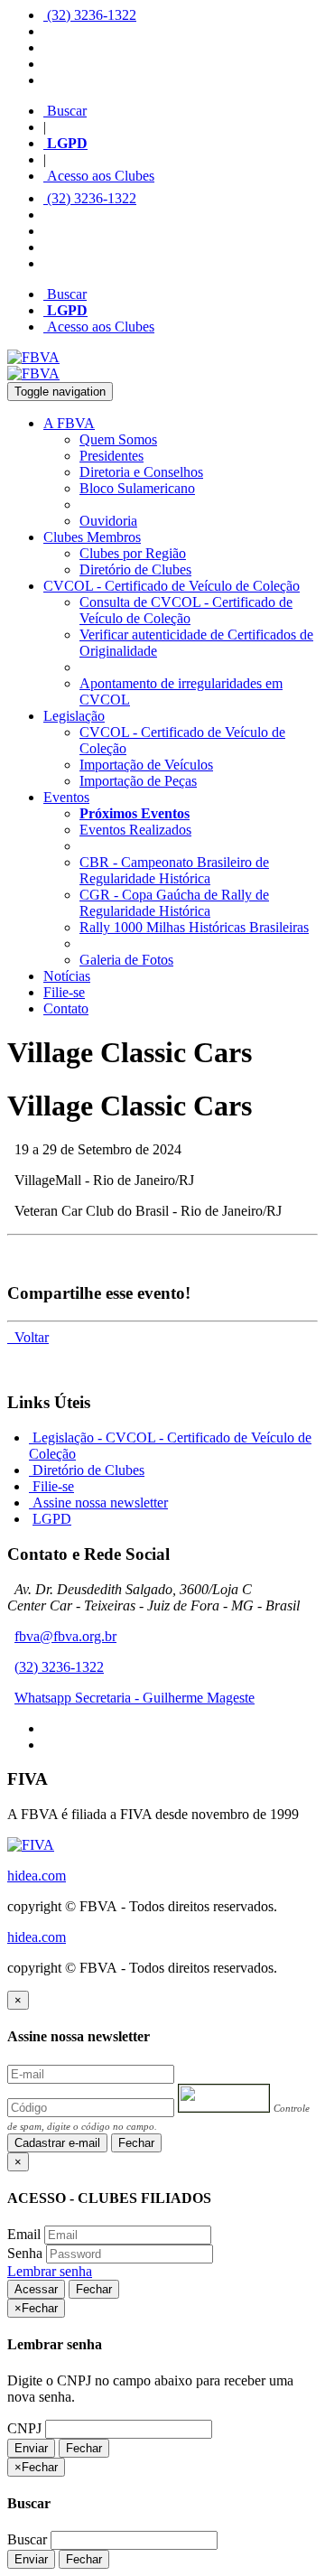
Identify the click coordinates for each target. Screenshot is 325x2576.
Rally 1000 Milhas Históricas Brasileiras (194, 927)
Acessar (36, 2289)
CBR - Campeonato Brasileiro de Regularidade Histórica (174, 870)
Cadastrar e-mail (57, 2143)
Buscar (65, 111)
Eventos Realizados (135, 830)
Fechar (136, 2143)
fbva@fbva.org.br (65, 1636)
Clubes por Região (133, 553)
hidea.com (37, 1876)
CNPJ (24, 2428)
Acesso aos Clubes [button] (99, 176)
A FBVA (69, 423)
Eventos (66, 797)
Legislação (74, 716)
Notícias (67, 976)
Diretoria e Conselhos (141, 472)
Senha (25, 2253)
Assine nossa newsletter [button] (98, 1503)
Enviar (31, 2448)
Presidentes (111, 456)
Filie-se (64, 992)
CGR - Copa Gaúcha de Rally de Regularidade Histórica (174, 903)
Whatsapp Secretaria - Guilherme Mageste (135, 1698)
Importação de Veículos (146, 765)
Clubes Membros (92, 537)
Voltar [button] (28, 1337)
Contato (66, 1008)
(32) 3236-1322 (90, 15)
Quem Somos (118, 439)
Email (24, 2234)
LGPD (52, 1519)
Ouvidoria (108, 521)
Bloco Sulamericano (137, 488)
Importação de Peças (138, 781)
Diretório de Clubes (135, 569)
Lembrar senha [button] (50, 2271)
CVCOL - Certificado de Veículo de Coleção (172, 586)
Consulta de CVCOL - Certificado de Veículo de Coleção (186, 610)
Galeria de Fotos (126, 960)
